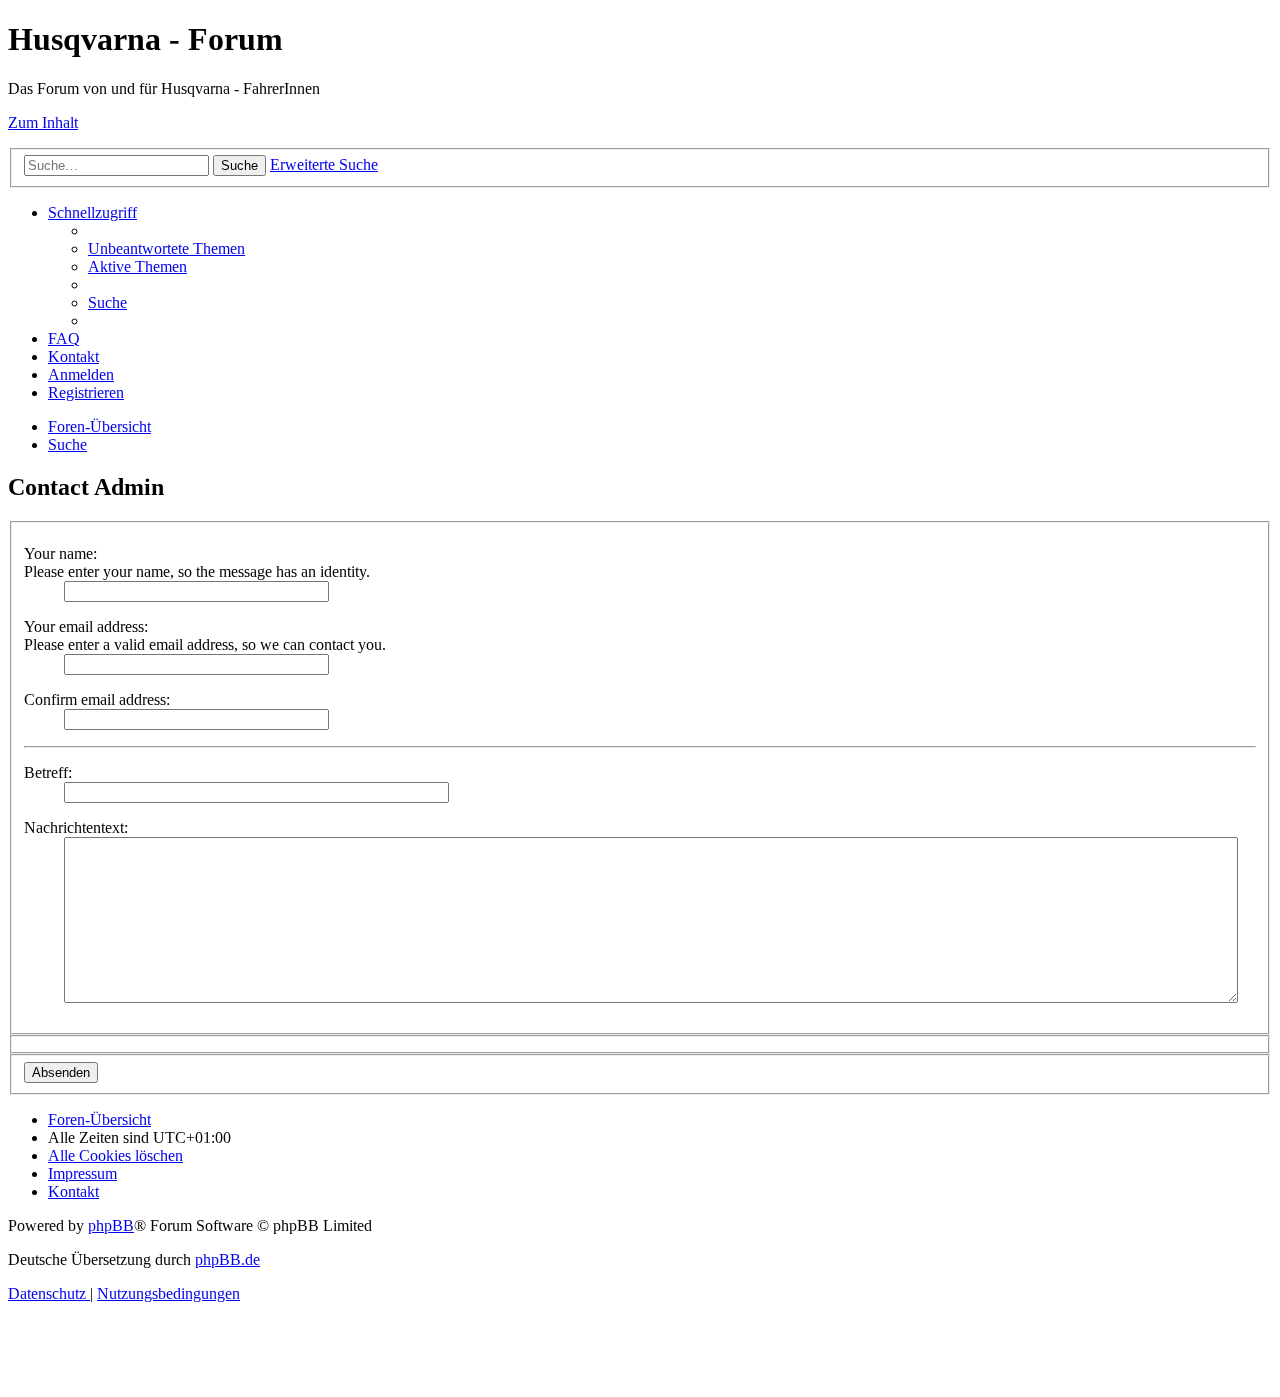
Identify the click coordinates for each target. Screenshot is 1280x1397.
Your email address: (86, 626)
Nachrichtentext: (76, 827)
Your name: (60, 553)
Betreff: (48, 772)
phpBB (111, 1225)
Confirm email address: (97, 699)
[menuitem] (166, 248)
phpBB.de (227, 1259)
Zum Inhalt (43, 122)
